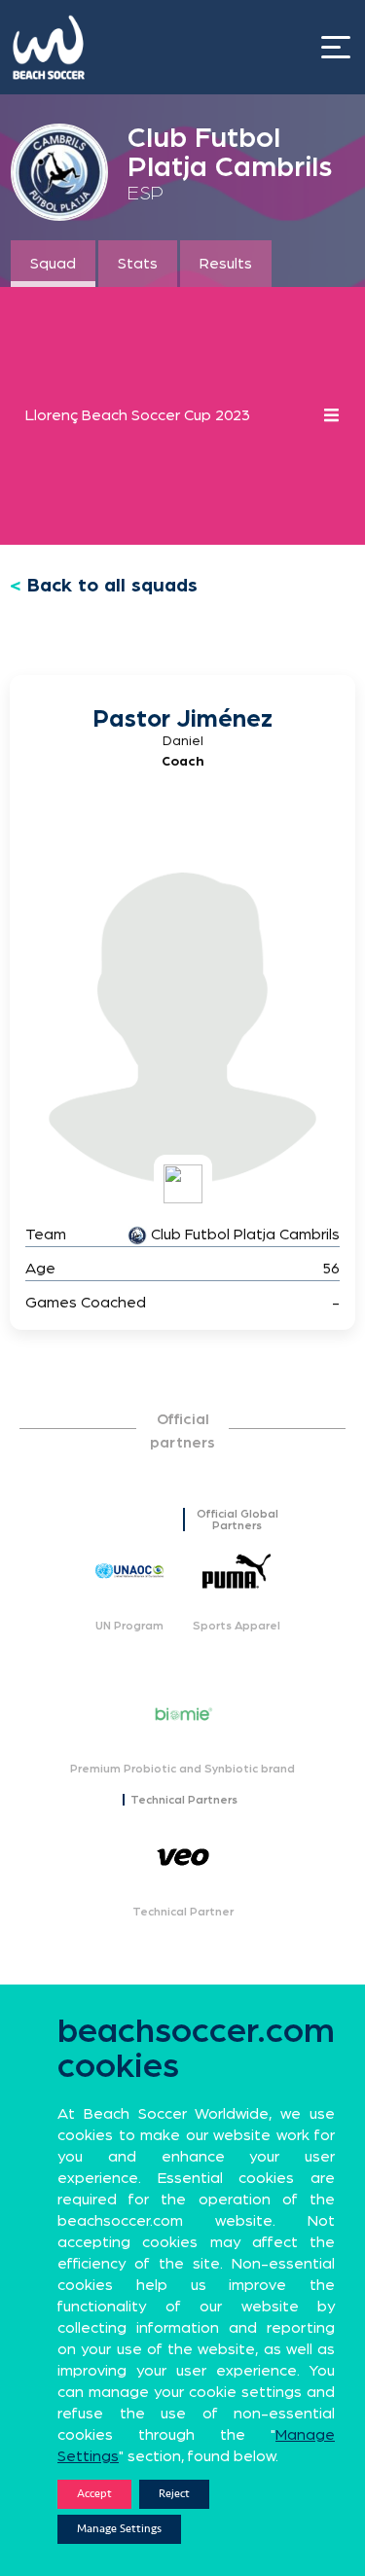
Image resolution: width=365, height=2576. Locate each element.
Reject (174, 2494)
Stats (138, 264)
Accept (94, 2494)
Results (226, 264)
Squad (53, 264)
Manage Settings (119, 2529)
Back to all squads (112, 586)
